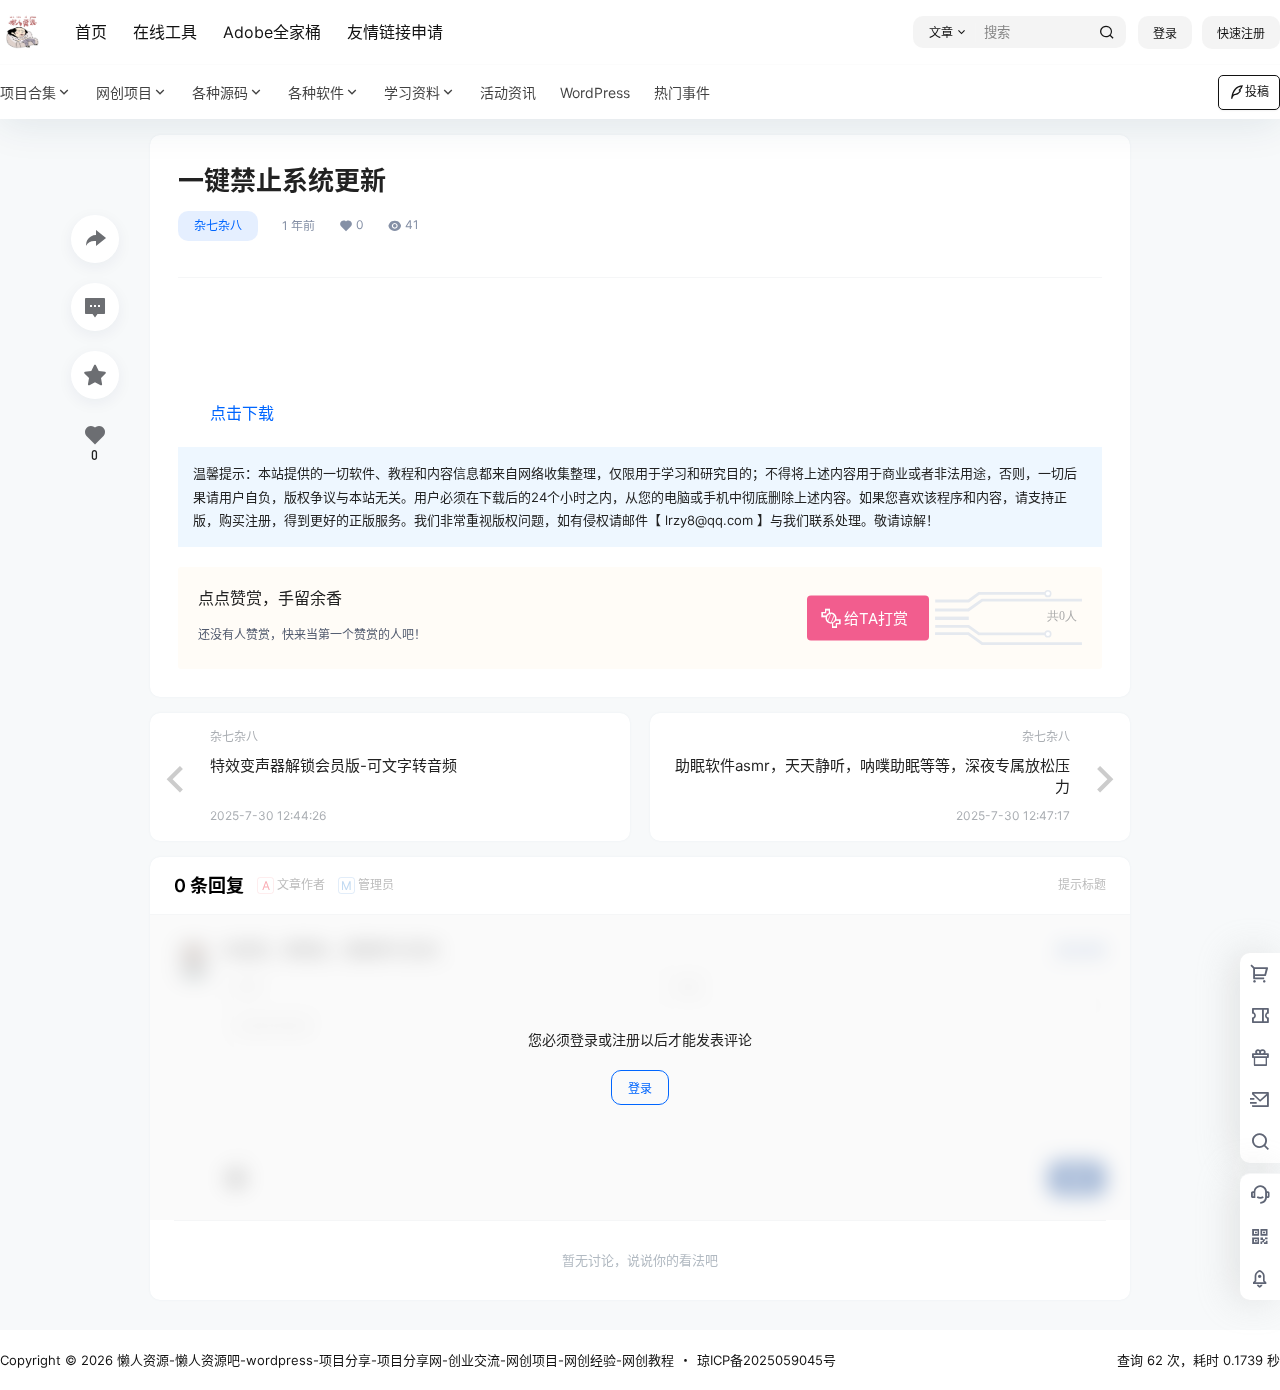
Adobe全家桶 (272, 32)
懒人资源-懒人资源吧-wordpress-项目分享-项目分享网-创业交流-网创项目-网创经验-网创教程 (393, 1360)
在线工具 (165, 32)
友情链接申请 (395, 32)
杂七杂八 (218, 225)
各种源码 (220, 92)
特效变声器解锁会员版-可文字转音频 (333, 765)
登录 (1165, 33)
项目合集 (28, 92)
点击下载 (242, 413)
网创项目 (124, 92)
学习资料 (412, 92)
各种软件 (316, 92)
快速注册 (1241, 33)
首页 (91, 32)
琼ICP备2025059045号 (766, 1360)
